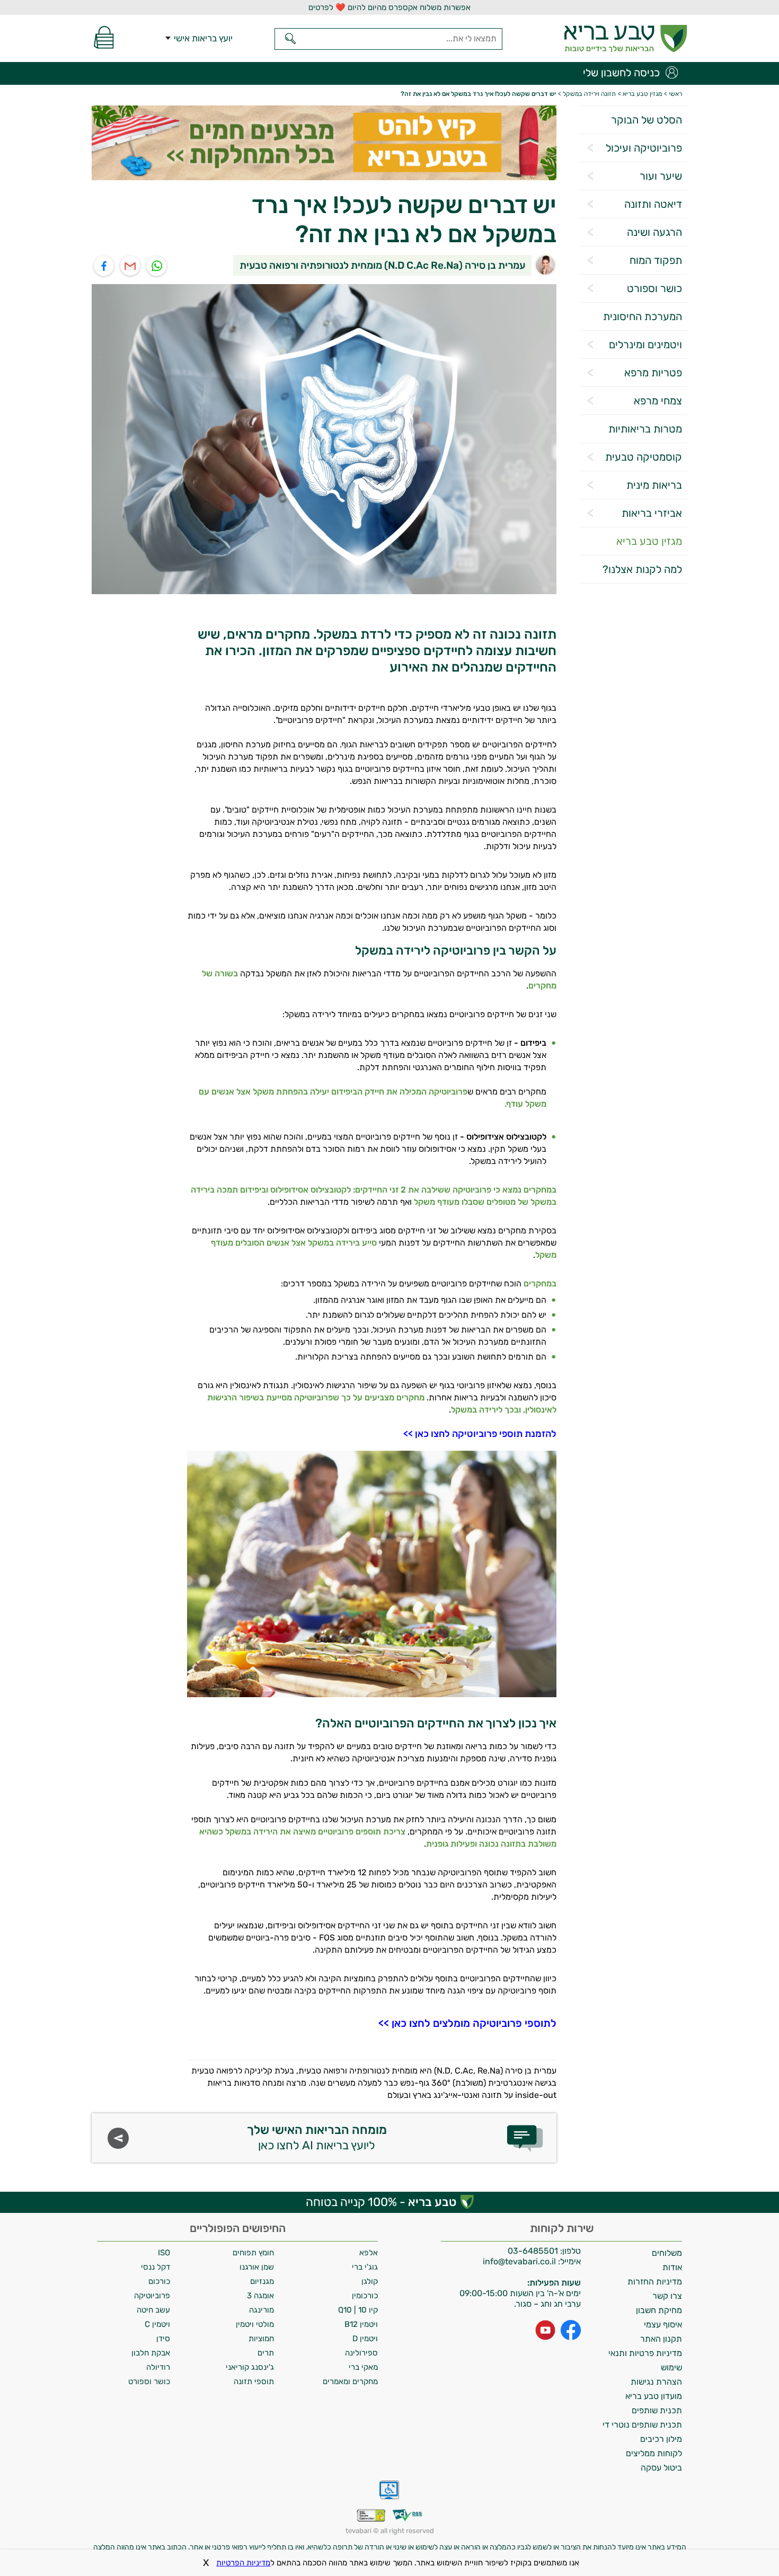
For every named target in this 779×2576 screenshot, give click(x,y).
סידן (163, 2339)
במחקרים (540, 1283)
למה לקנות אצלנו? (642, 569)
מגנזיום (262, 2281)
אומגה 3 (260, 2296)
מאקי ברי (363, 2367)
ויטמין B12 (361, 2324)
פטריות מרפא (653, 373)
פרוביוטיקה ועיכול (644, 148)
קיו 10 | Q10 (358, 2310)
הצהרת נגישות (656, 2382)
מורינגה (262, 2310)
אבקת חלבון (151, 2353)
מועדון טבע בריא (654, 2396)
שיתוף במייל (131, 266)
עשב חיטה (153, 2310)
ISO (164, 2253)
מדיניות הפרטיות (243, 2563)
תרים (266, 2353)
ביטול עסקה (661, 2468)
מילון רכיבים (661, 2439)
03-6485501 (533, 2251)
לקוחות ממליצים (654, 2453)
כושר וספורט (654, 288)
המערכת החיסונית (643, 316)
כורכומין (365, 2296)
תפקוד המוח (656, 260)
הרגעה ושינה (654, 232)
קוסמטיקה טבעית (644, 457)
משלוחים (667, 2253)
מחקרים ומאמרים (350, 2381)
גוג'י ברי (365, 2267)
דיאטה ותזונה (653, 204)
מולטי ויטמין (255, 2324)
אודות (672, 2267)
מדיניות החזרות (655, 2282)
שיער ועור (661, 176)
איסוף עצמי (663, 2324)
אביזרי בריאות (652, 513)
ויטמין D (365, 2339)
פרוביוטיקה (152, 2296)
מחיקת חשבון (659, 2310)
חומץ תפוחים (253, 2253)
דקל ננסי (156, 2267)
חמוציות (261, 2339)
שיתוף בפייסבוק (104, 266)
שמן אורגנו (257, 2267)
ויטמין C (157, 2324)
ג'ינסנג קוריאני (250, 2367)
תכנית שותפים (657, 2410)
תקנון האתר (661, 2339)
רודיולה (158, 2367)
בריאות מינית (654, 485)
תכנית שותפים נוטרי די (642, 2425)
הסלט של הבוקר (647, 120)
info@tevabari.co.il (520, 2261)
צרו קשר (667, 2296)
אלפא (369, 2253)
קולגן (370, 2281)
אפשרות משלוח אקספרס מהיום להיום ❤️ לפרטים (389, 7)
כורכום (159, 2281)
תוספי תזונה (254, 2381)
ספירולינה (361, 2353)
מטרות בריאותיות (645, 429)
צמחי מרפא (658, 401)
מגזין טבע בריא (649, 541)
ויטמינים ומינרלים (645, 345)
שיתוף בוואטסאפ (157, 266)
